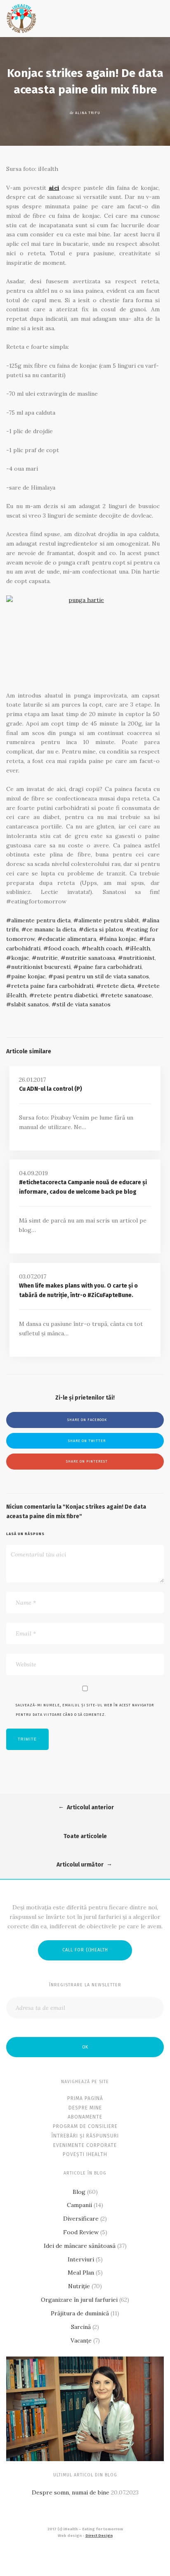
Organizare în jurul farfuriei (79, 2300)
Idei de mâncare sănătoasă (80, 2246)
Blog (79, 2192)
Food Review (81, 2232)
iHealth (140, 948)
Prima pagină (85, 2098)
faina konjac (120, 939)
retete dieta (118, 986)
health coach (104, 948)
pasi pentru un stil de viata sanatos (101, 976)
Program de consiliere (85, 2126)
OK (85, 2047)
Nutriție (79, 2286)
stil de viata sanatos (84, 1004)
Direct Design (99, 2536)
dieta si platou (103, 929)
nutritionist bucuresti (41, 967)
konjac (20, 958)
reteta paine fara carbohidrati (52, 986)
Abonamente (85, 2117)
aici (54, 188)
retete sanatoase (129, 995)
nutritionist (139, 958)
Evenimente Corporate (85, 2145)
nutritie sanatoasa (90, 958)
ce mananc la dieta (51, 929)
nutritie (47, 958)
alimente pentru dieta (41, 920)
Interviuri (81, 2259)
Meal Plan (81, 2273)
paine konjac (28, 976)
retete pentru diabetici (66, 995)
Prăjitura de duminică (80, 2313)
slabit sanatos (30, 1004)
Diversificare (81, 2219)
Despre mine (85, 2108)
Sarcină (81, 2327)
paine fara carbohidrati (110, 967)
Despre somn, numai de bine (71, 2492)
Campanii (79, 2205)
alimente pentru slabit (109, 920)
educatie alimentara (69, 939)
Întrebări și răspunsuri (85, 2136)
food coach (64, 948)
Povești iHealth (85, 2154)
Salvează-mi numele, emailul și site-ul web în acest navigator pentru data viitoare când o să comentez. (85, 1710)
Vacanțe (81, 2340)
